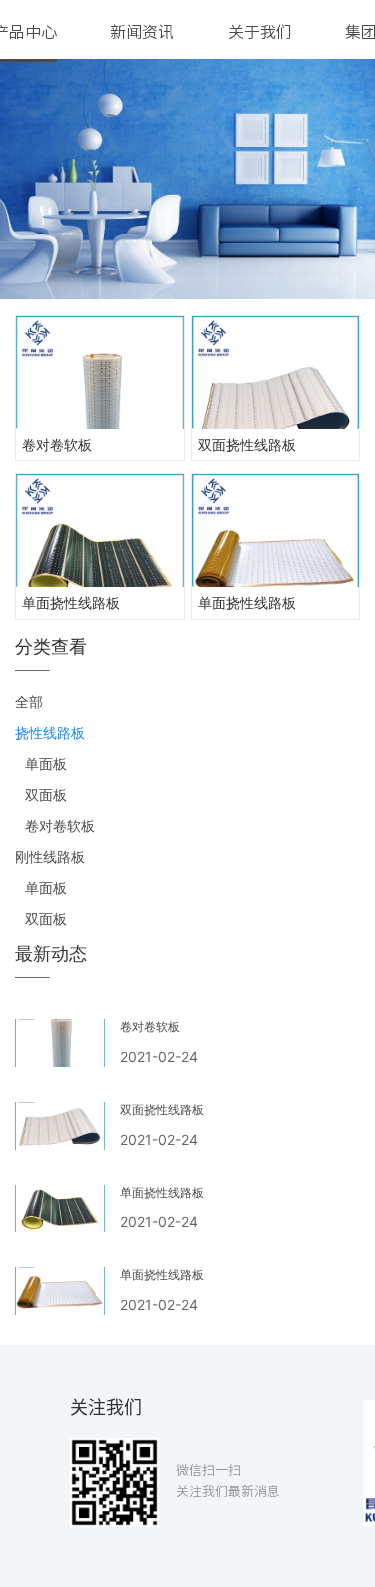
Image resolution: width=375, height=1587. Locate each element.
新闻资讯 (142, 32)
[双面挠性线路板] (276, 372)
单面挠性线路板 (71, 602)
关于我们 (260, 32)
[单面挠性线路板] (100, 530)
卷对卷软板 (57, 444)
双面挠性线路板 (247, 444)
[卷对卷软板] (100, 372)
